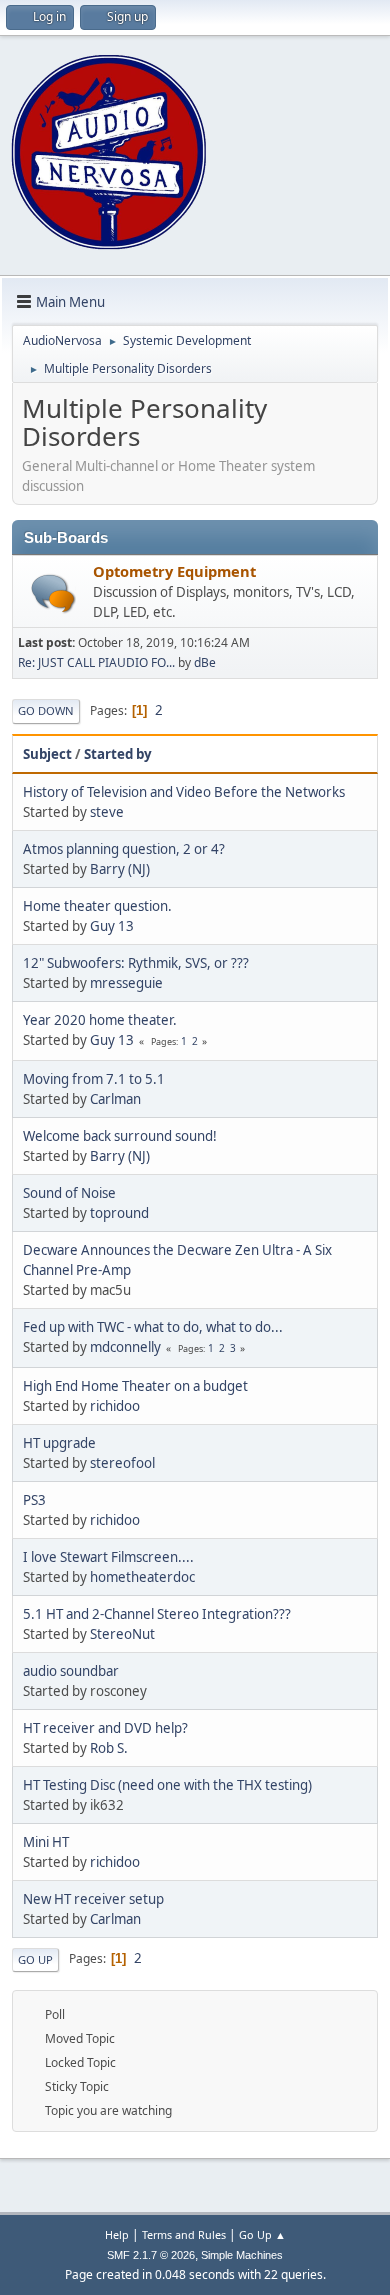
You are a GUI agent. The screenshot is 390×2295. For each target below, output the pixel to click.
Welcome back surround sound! (120, 1136)
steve (107, 812)
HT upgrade (59, 1443)
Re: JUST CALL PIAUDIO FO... (96, 662)
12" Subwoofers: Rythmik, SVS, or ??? (136, 963)
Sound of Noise (69, 1193)
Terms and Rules (184, 2234)
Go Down (46, 710)
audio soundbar (71, 1671)
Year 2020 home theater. (100, 1020)
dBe (205, 662)
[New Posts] (53, 593)
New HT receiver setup (93, 1899)
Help (117, 2234)
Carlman (115, 1099)
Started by (118, 754)
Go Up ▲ (262, 2234)
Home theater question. (97, 906)
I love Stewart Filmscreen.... (108, 1557)
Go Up (35, 1959)
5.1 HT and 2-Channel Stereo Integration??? (157, 1614)
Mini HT (46, 1842)
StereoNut (122, 1634)
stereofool (122, 1463)
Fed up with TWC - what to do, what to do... (153, 1327)
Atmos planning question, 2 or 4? (124, 849)
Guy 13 (112, 926)
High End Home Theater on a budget (135, 1386)
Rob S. (109, 1748)
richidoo (115, 1406)
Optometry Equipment (174, 571)
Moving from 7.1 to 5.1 (94, 1079)
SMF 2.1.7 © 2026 (151, 2255)
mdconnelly (125, 1347)
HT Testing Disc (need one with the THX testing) (167, 1785)
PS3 (34, 1500)
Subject (47, 754)
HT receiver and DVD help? (105, 1728)
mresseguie (126, 983)
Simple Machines (242, 2255)
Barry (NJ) (120, 869)
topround (119, 1213)
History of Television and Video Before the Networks (184, 792)
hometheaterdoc (142, 1577)
